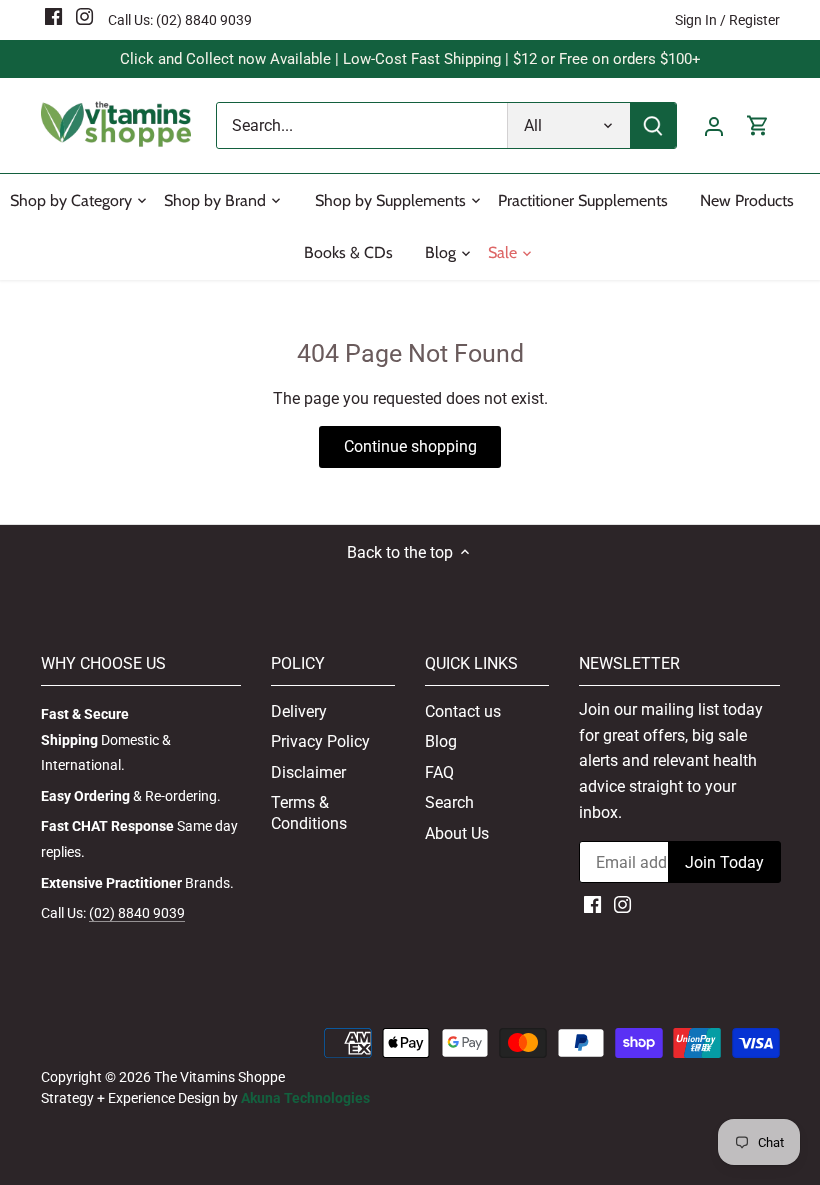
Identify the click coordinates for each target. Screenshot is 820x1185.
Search (449, 802)
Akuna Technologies (305, 1098)
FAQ (439, 772)
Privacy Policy (320, 741)
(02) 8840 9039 (204, 20)
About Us (457, 833)
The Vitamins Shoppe (219, 1077)
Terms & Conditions (309, 813)
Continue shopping (410, 446)
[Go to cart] (758, 125)
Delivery (299, 711)
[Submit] (653, 125)
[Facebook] (53, 16)
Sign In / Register (727, 20)
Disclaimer (308, 772)
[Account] (714, 125)
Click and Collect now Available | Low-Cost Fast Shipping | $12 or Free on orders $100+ (410, 59)
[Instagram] (84, 16)
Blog (441, 741)
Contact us (463, 711)
